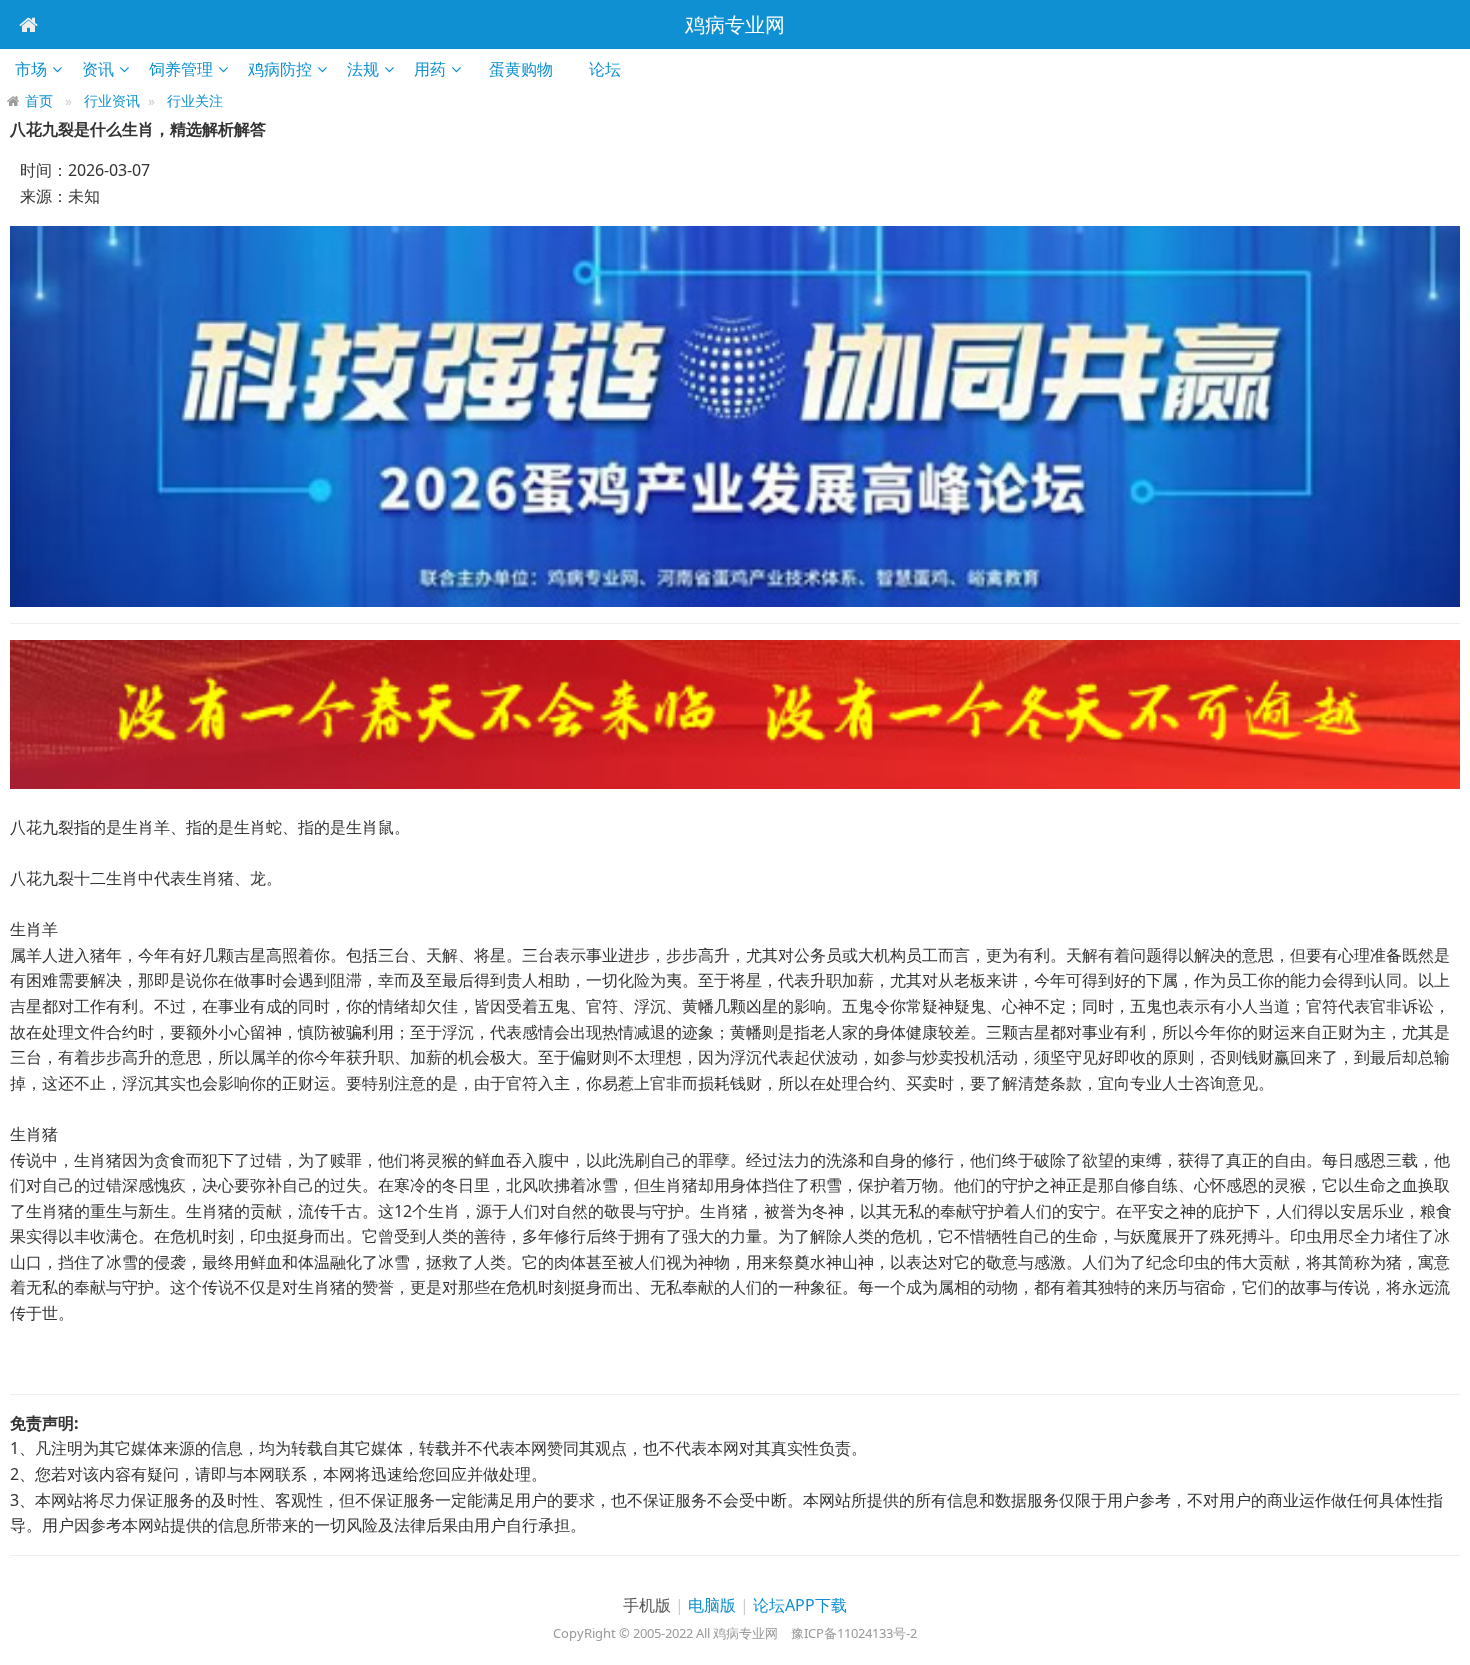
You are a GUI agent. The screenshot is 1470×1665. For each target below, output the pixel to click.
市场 (31, 69)
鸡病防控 (280, 69)
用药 (430, 69)
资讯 (98, 69)
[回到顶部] (1444, 1639)
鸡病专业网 (735, 24)
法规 (363, 69)
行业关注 (195, 100)
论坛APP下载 (800, 1605)
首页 (39, 100)
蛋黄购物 (527, 69)
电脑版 (712, 1605)
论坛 (611, 69)
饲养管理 (181, 69)
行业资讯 (112, 100)
